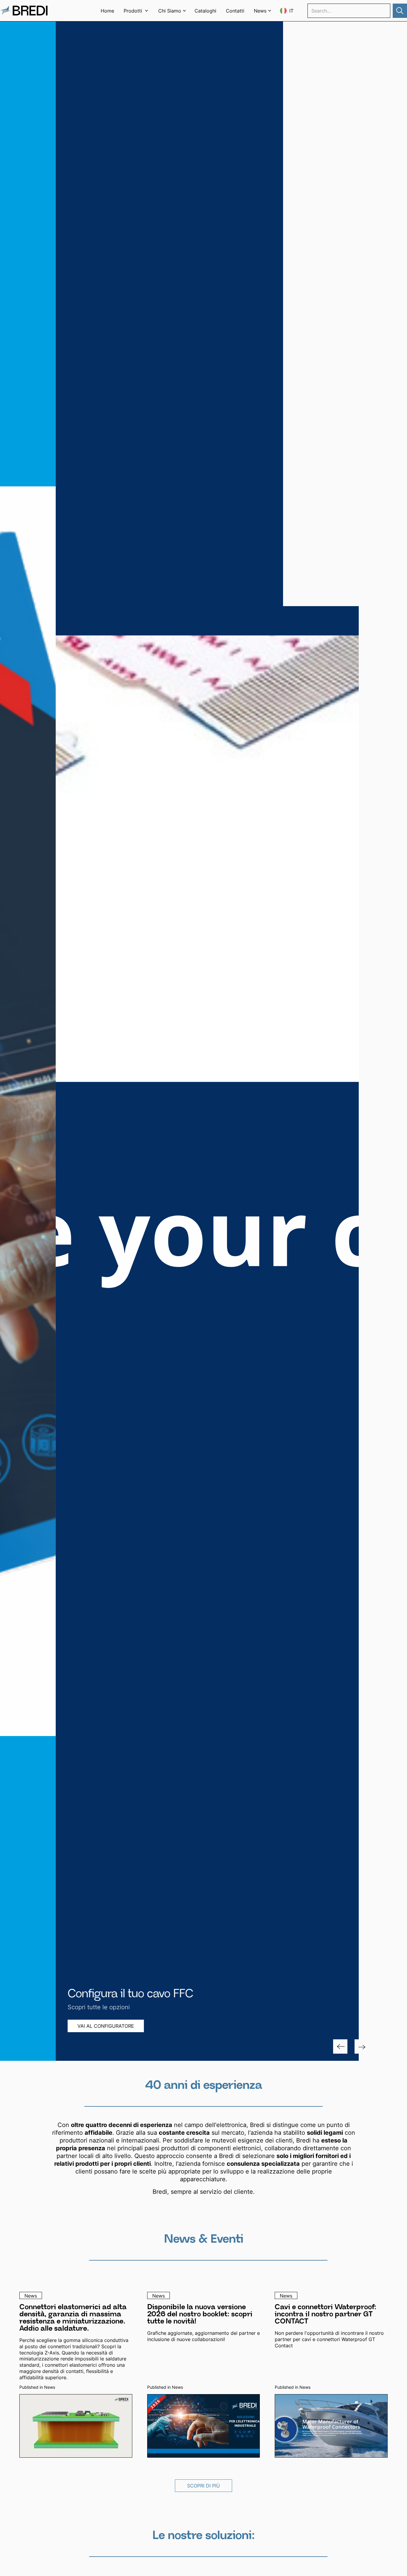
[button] (136, 11)
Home (107, 11)
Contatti (235, 11)
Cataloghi (205, 11)
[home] (24, 11)
